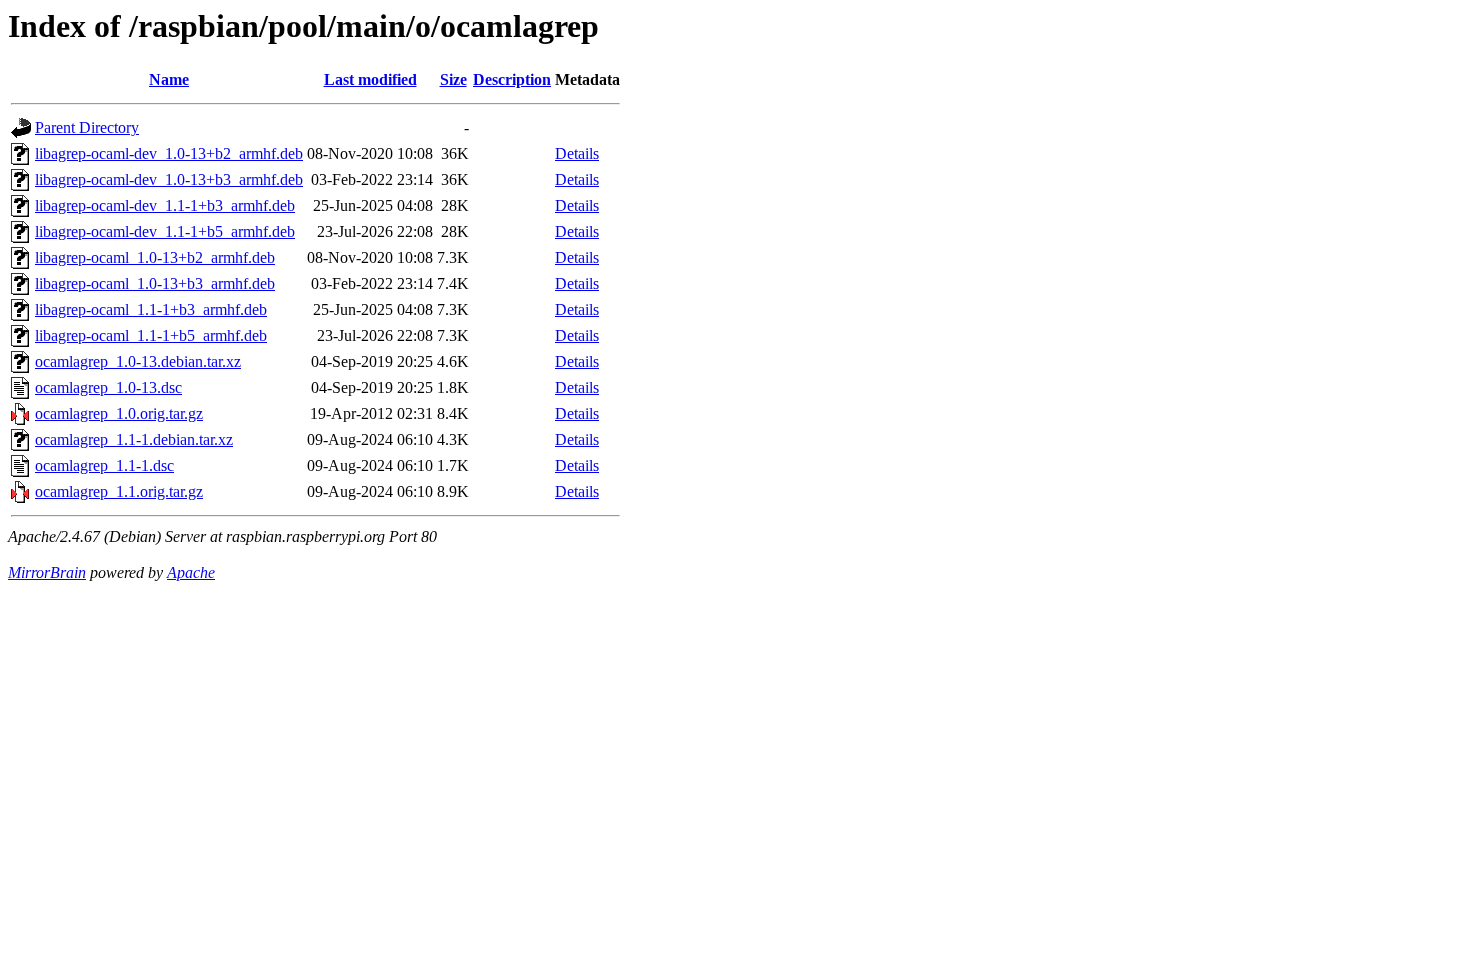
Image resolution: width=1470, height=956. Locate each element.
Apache (191, 572)
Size (453, 79)
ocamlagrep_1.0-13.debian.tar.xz (138, 361)
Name (169, 79)
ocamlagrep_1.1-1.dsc (104, 465)
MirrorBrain (47, 572)
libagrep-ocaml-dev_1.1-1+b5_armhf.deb (165, 231)
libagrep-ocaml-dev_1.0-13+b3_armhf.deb (169, 179)
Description (512, 79)
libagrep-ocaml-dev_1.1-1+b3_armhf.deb (165, 205)
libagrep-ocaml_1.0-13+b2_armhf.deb (155, 257)
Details (577, 153)
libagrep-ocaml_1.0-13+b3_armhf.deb (155, 283)
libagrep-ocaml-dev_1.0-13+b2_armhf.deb (169, 153)
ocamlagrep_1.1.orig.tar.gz (119, 491)
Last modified (370, 79)
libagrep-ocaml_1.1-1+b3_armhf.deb (151, 309)
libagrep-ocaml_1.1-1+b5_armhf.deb (151, 335)
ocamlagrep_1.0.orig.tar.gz (119, 413)
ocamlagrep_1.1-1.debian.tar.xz (134, 439)
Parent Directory (87, 127)
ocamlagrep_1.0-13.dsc (108, 387)
